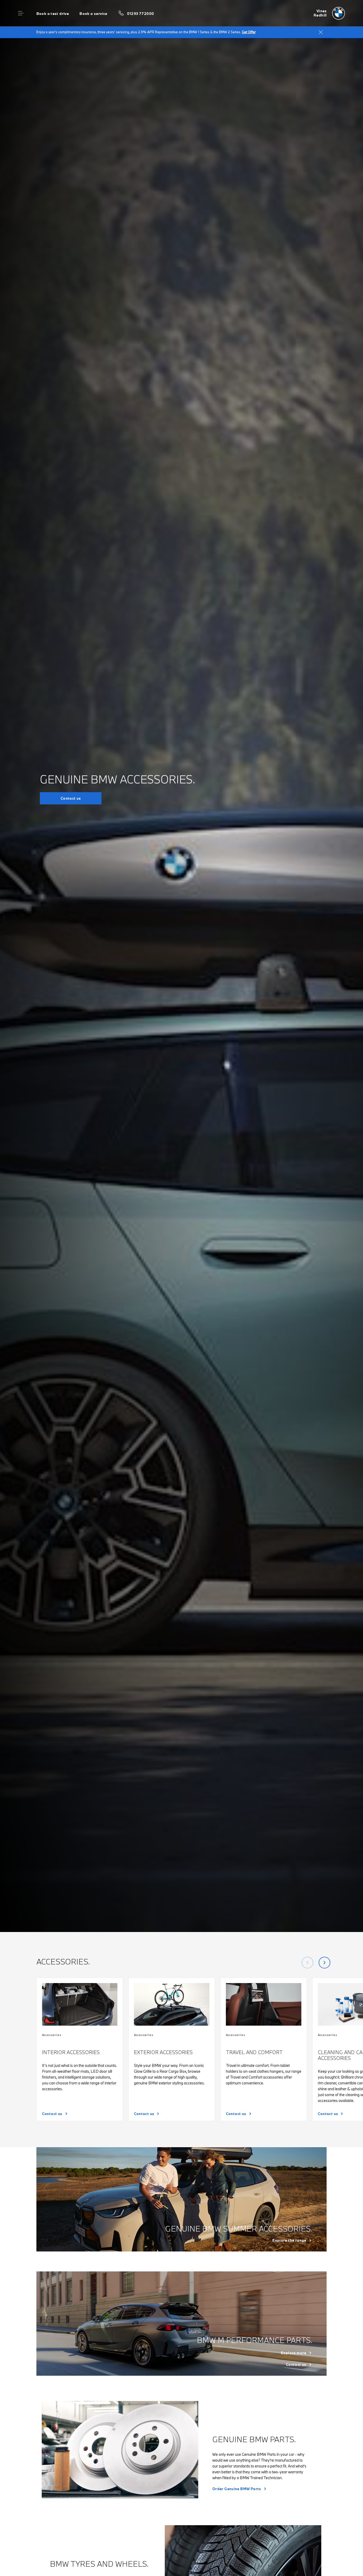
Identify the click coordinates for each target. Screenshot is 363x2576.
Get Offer (249, 32)
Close (321, 32)
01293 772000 (141, 14)
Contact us (71, 798)
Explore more (294, 2353)
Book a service (93, 14)
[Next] (324, 1963)
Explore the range (289, 2240)
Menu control (21, 13)
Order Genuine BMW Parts (237, 2489)
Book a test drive (53, 14)
